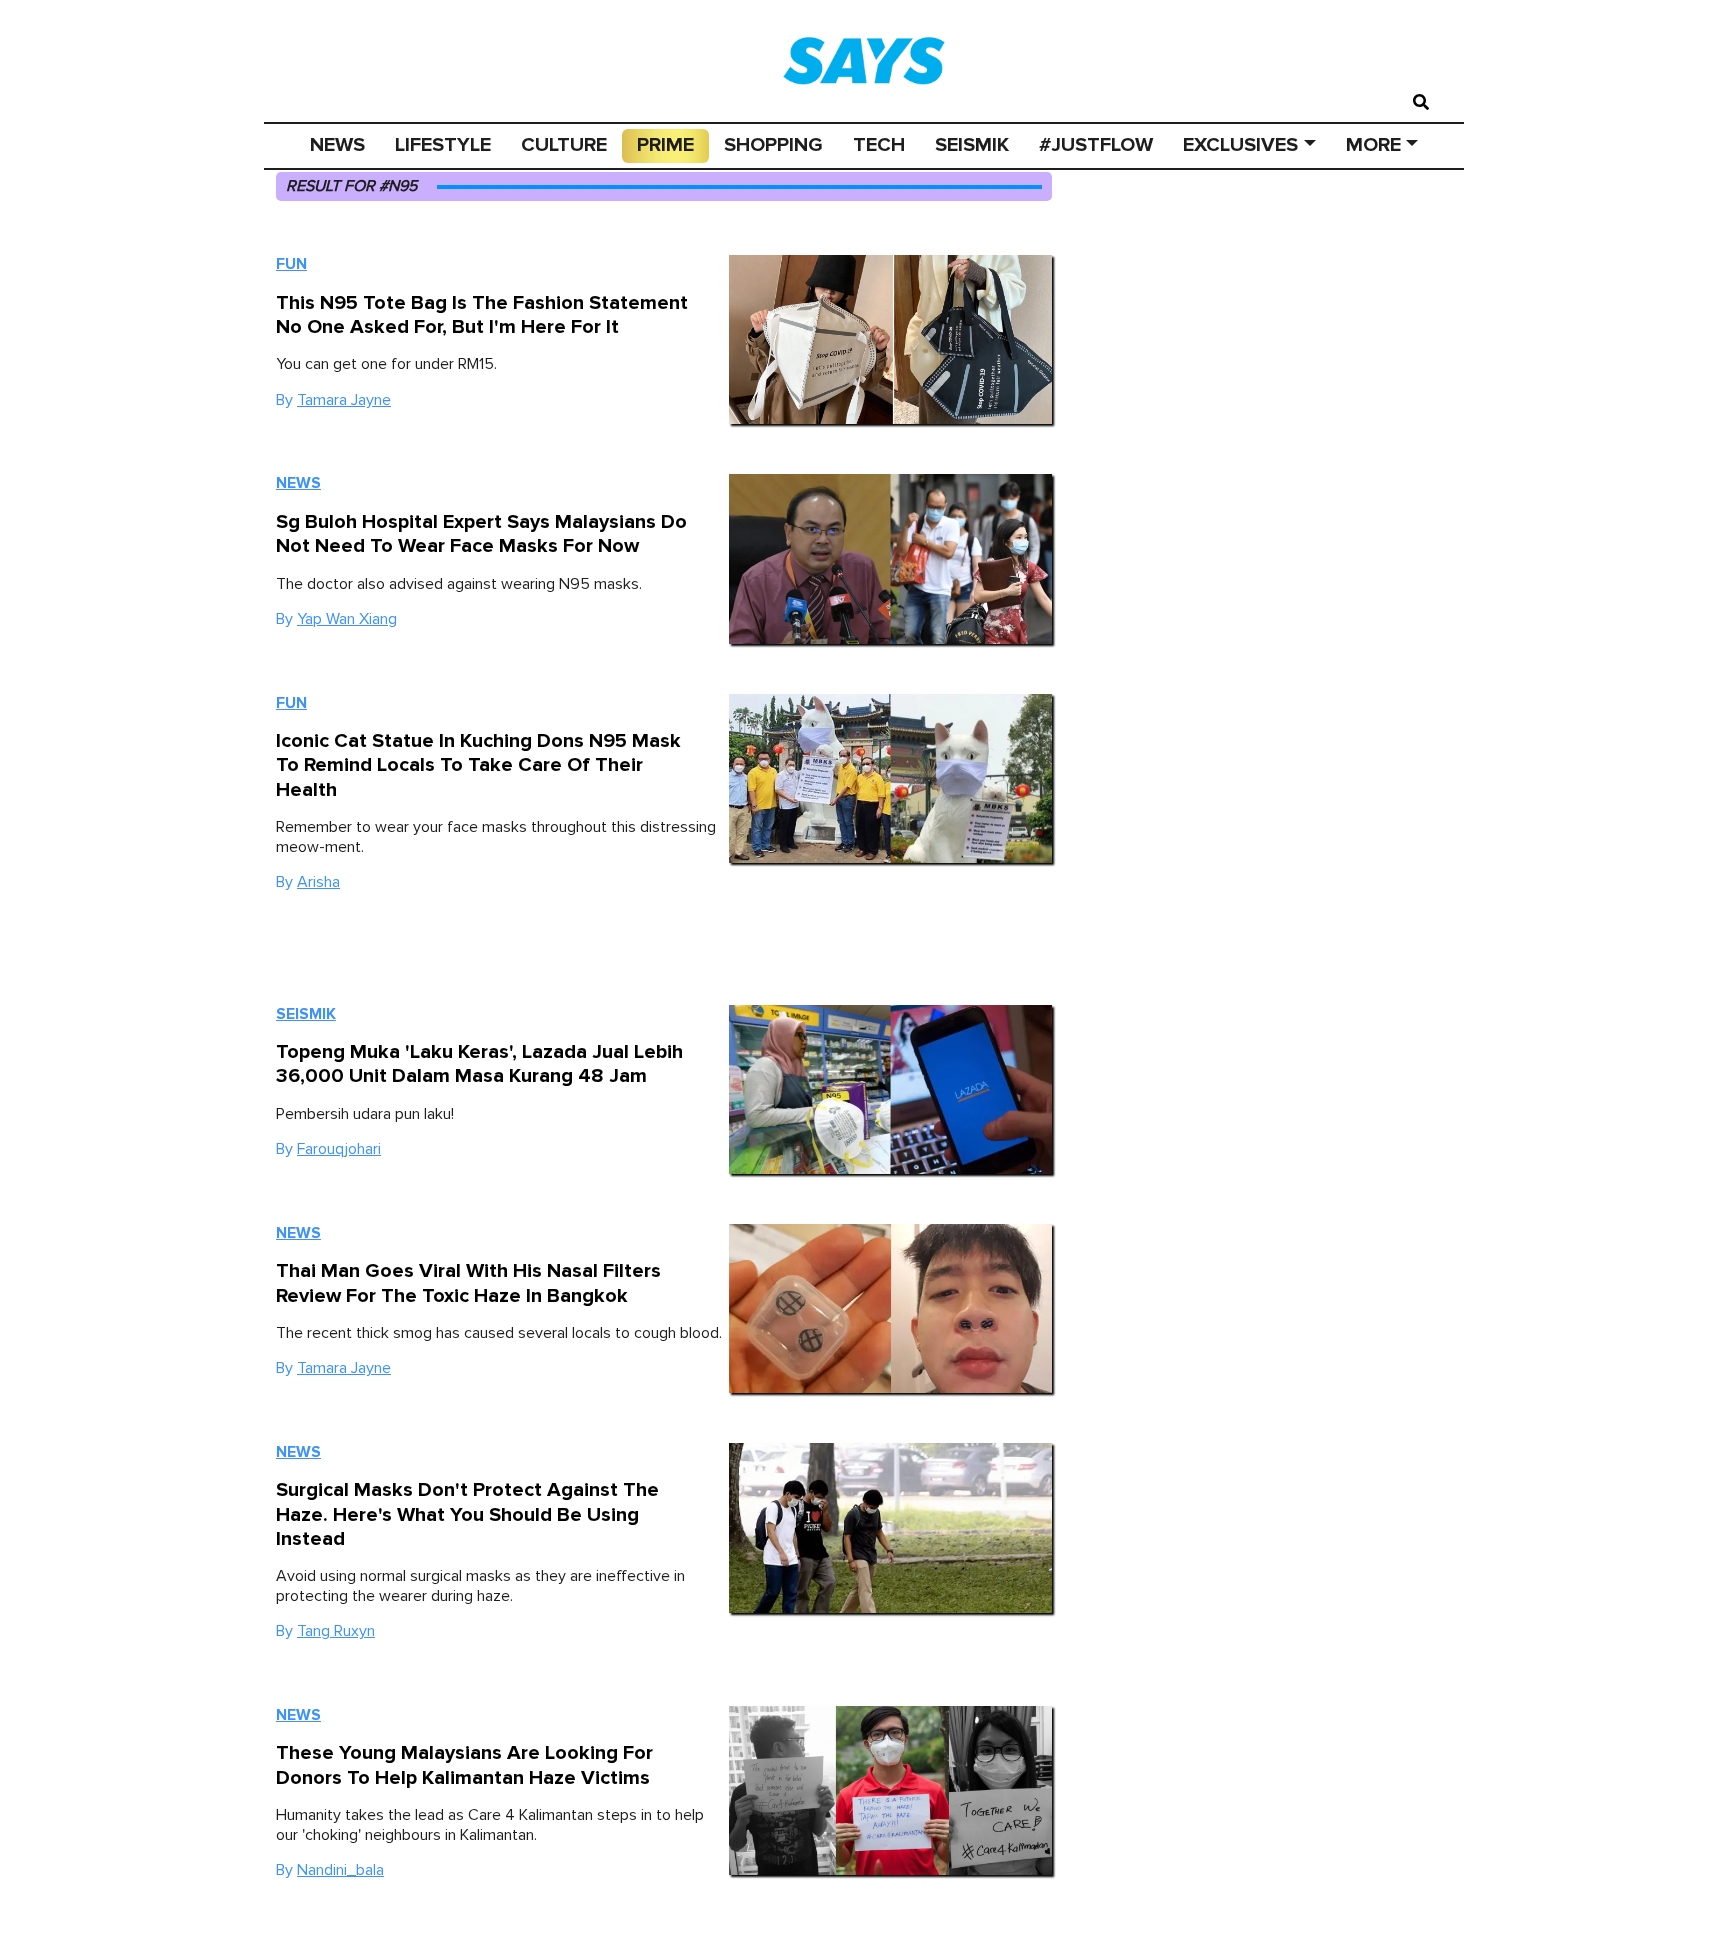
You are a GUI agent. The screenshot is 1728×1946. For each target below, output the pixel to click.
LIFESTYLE (443, 145)
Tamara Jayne (344, 400)
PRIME (665, 145)
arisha (318, 882)
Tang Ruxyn (336, 1631)
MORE (1373, 145)
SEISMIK (972, 145)
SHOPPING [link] (773, 145)
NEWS (337, 145)
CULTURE (564, 145)
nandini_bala (340, 1870)
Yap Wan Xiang (347, 619)
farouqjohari (339, 1149)
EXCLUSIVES (1240, 145)
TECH (879, 145)
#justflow (1096, 145)
